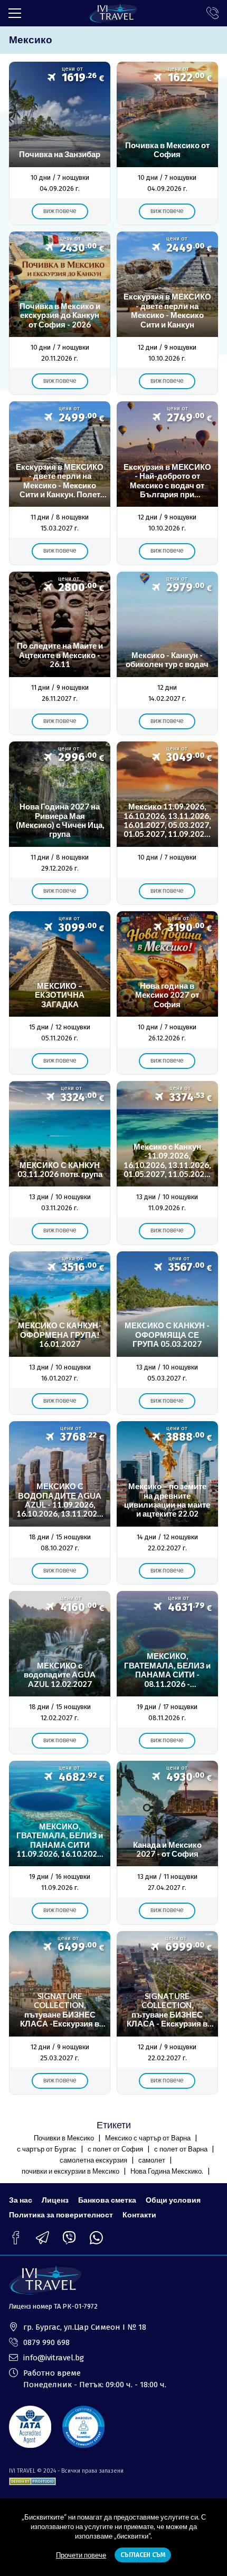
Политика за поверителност (61, 2215)
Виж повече (60, 211)
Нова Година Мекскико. (167, 2171)
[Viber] (69, 2238)
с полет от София (115, 2149)
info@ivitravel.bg (54, 2358)
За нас (21, 2200)
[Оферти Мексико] (167, 313)
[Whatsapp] (96, 2238)
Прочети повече (81, 2555)
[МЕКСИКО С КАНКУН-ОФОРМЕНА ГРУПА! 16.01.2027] (60, 1333)
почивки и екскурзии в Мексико (70, 2171)
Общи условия (173, 2200)
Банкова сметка (107, 2200)
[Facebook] (16, 2238)
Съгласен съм (143, 2555)
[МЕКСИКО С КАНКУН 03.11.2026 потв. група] (60, 1163)
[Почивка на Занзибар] (60, 143)
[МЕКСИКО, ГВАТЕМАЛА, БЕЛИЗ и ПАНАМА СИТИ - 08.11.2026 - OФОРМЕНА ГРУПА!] (167, 1673)
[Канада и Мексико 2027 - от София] (167, 1842)
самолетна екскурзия (93, 2160)
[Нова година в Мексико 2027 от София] (167, 993)
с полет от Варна (181, 2149)
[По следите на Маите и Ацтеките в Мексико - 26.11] (60, 653)
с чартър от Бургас (47, 2149)
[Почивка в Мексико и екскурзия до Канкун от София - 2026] (60, 313)
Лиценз (55, 2200)
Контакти (139, 2215)
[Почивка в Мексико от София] (167, 143)
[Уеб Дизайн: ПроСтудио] (32, 2480)
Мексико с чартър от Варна (148, 2138)
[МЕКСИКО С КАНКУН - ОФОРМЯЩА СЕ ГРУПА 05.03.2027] (167, 1333)
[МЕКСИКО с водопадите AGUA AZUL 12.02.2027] (60, 1673)
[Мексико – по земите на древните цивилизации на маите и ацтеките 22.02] (167, 1503)
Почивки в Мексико (64, 2138)
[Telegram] (42, 2238)
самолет (152, 2160)
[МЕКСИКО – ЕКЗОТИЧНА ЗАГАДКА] (60, 993)
